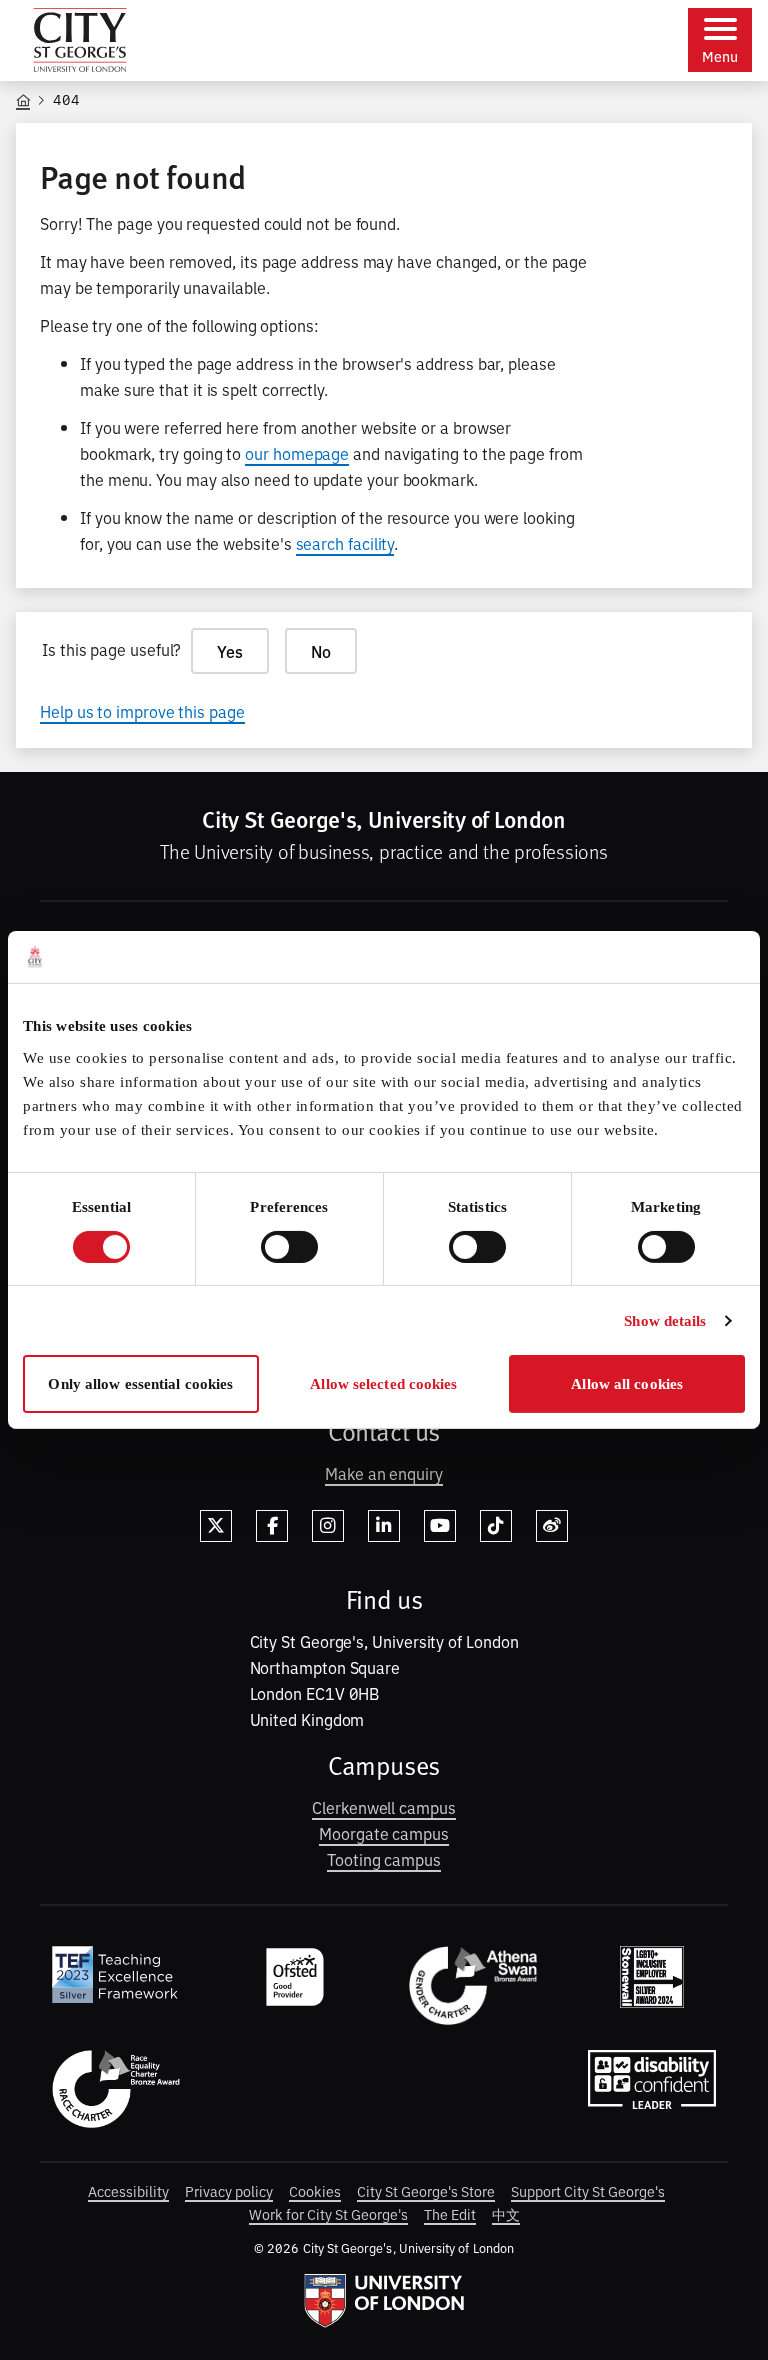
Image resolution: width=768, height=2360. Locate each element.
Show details (665, 1321)
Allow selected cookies (383, 1384)
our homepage (297, 453)
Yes (230, 651)
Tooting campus (384, 1859)
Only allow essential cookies (140, 1384)
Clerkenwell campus (384, 1807)
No (321, 651)
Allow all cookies (627, 1384)
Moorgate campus (384, 1833)
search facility (345, 543)
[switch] (289, 1247)
